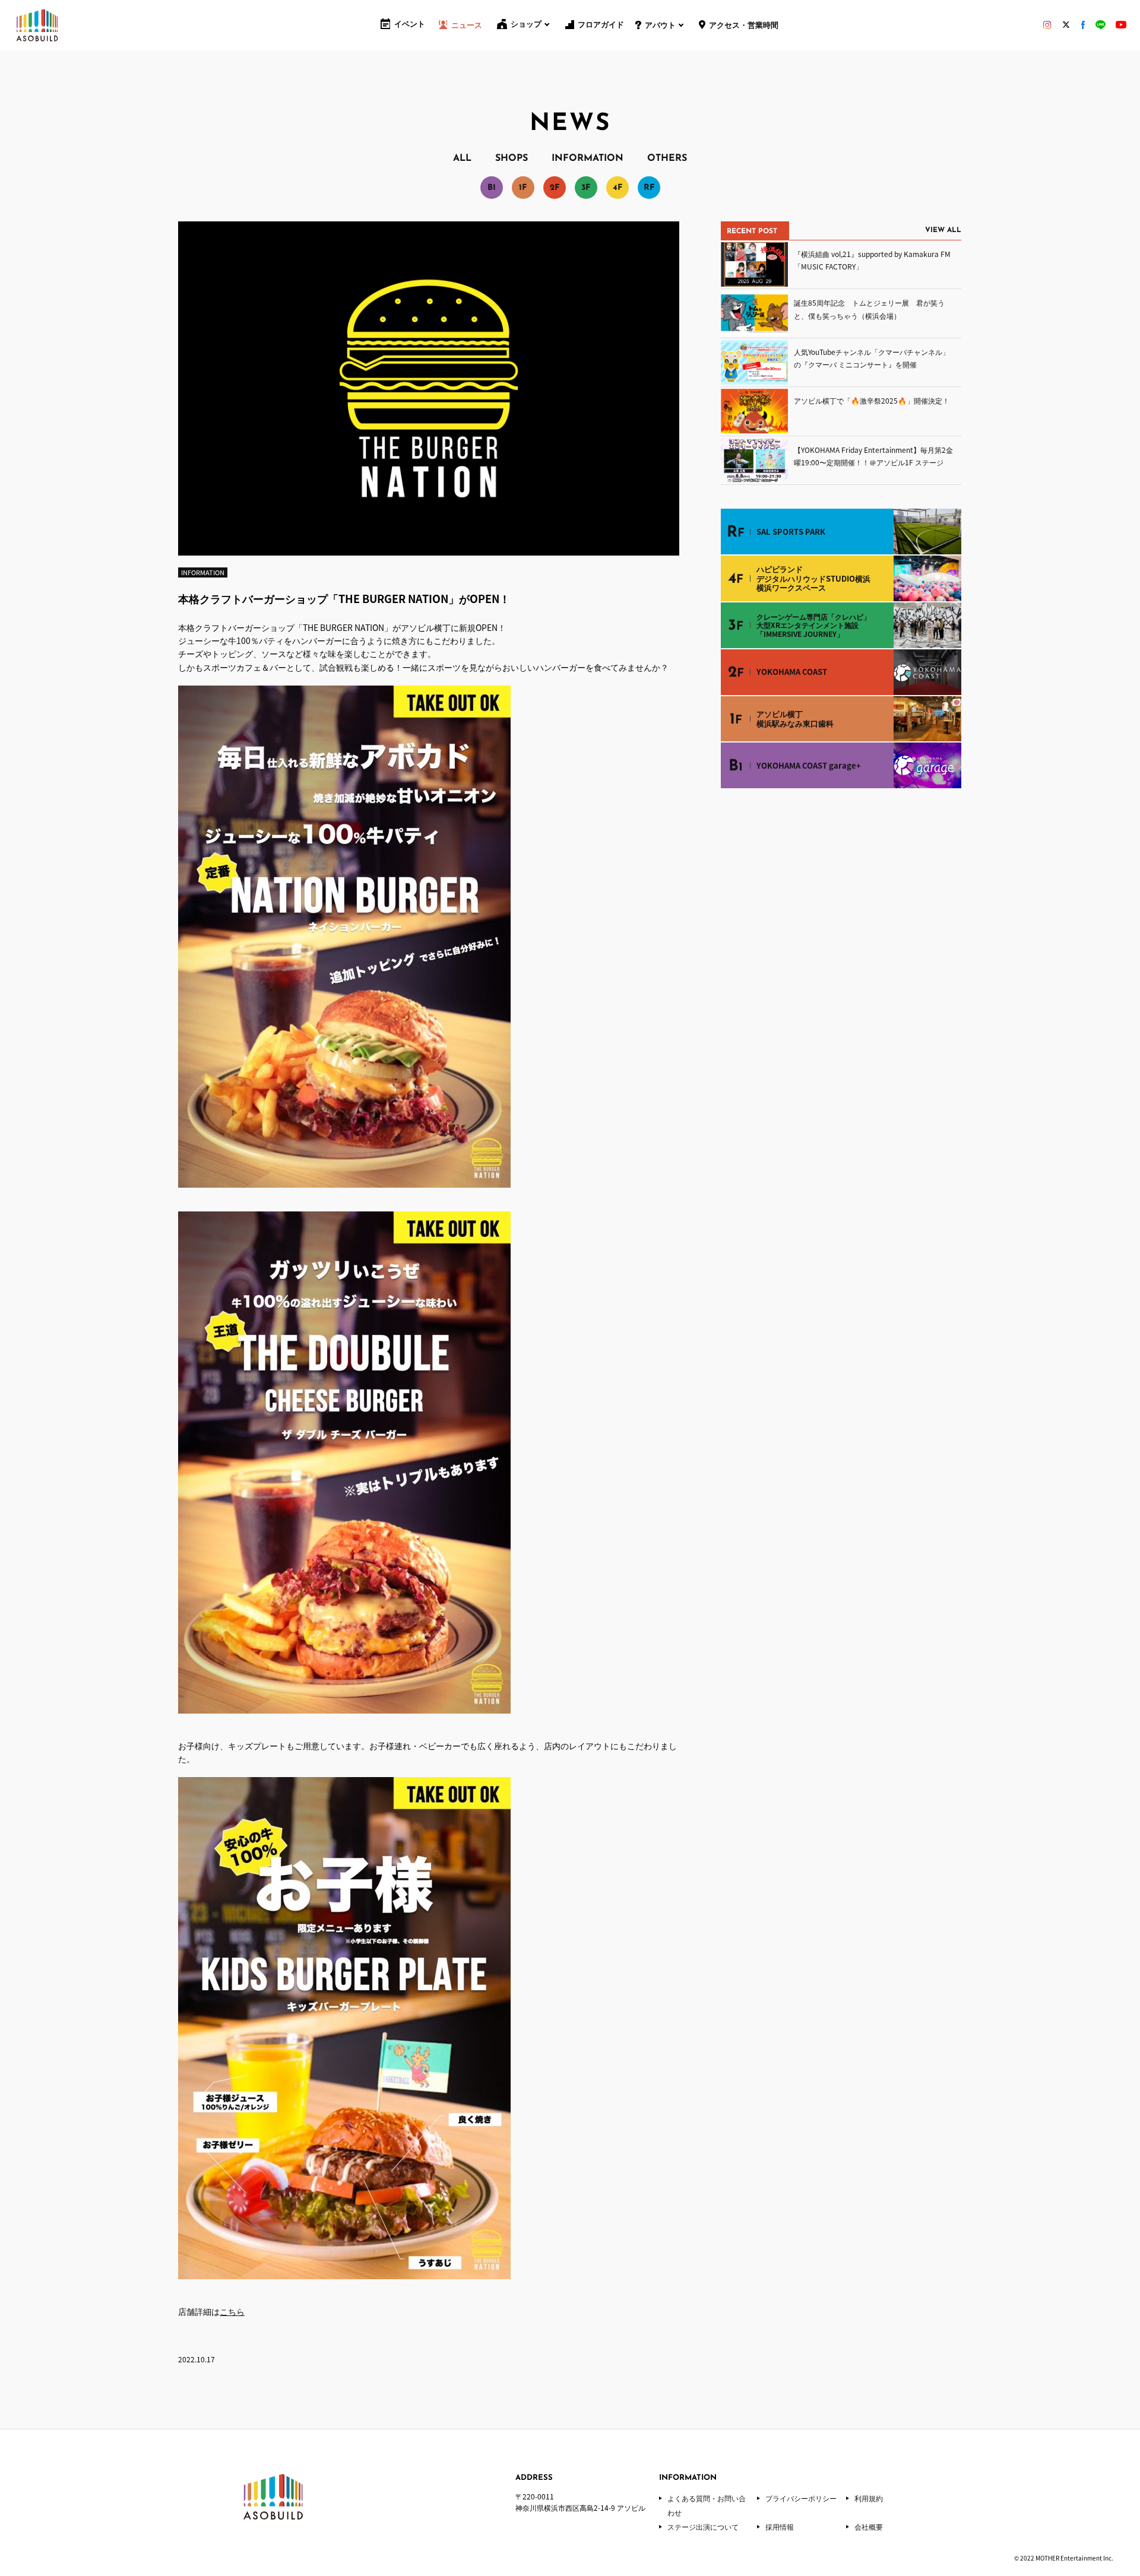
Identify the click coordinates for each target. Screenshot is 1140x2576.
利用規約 (869, 2498)
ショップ (526, 25)
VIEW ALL (943, 230)
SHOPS (512, 158)
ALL (462, 158)
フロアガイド (601, 25)
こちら (232, 2311)
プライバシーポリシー (801, 2498)
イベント (410, 25)
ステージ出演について (703, 2527)
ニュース (467, 26)
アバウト (660, 26)
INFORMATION (588, 158)
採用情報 (780, 2527)
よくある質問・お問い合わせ (707, 2505)
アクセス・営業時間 (744, 26)
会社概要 (869, 2527)
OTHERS (667, 158)
